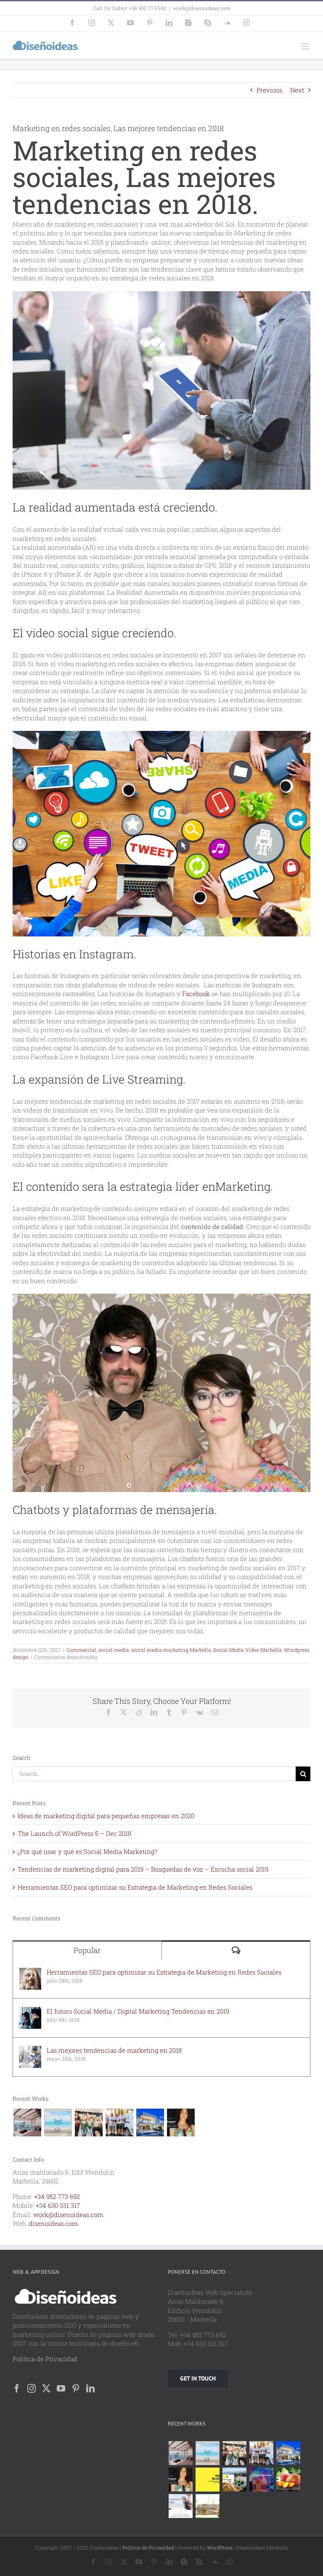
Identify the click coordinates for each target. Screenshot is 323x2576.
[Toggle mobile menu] (306, 46)
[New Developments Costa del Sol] (234, 2480)
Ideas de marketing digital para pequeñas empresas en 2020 (106, 1816)
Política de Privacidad (148, 2547)
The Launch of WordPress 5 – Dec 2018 (74, 1833)
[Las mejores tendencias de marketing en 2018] (30, 2050)
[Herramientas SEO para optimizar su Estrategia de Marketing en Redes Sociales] (30, 1972)
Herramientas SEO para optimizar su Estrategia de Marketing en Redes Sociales (135, 1887)
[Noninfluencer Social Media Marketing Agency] (207, 2480)
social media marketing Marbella (171, 1650)
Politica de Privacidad (45, 2359)
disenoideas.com (53, 2223)
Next (297, 90)
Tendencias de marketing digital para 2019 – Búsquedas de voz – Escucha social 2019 (143, 1869)
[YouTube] (61, 2389)
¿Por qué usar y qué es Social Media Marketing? (87, 1851)
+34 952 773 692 (57, 2196)
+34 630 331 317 (58, 2205)
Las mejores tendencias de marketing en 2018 (114, 2050)
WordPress (220, 2547)
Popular (87, 1950)
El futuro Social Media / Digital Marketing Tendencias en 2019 (138, 2011)
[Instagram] (32, 2389)
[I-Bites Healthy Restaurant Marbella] (207, 2506)
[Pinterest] (76, 2389)
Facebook (197, 994)
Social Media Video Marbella (248, 1650)
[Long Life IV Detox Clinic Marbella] (180, 2506)
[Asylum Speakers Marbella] (261, 2480)
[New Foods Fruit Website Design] (288, 2480)
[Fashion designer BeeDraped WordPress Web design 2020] (181, 2122)
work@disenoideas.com (202, 8)
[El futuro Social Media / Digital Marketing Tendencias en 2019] (30, 2011)
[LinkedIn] (90, 2389)
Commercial (81, 1650)
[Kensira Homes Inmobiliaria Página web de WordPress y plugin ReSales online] (27, 2122)
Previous (269, 90)
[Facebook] (17, 2389)
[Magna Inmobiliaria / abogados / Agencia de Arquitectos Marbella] (150, 2122)
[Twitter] (46, 2389)
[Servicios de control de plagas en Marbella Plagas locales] (119, 2122)
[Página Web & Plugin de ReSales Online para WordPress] (58, 2122)
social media (114, 1650)
